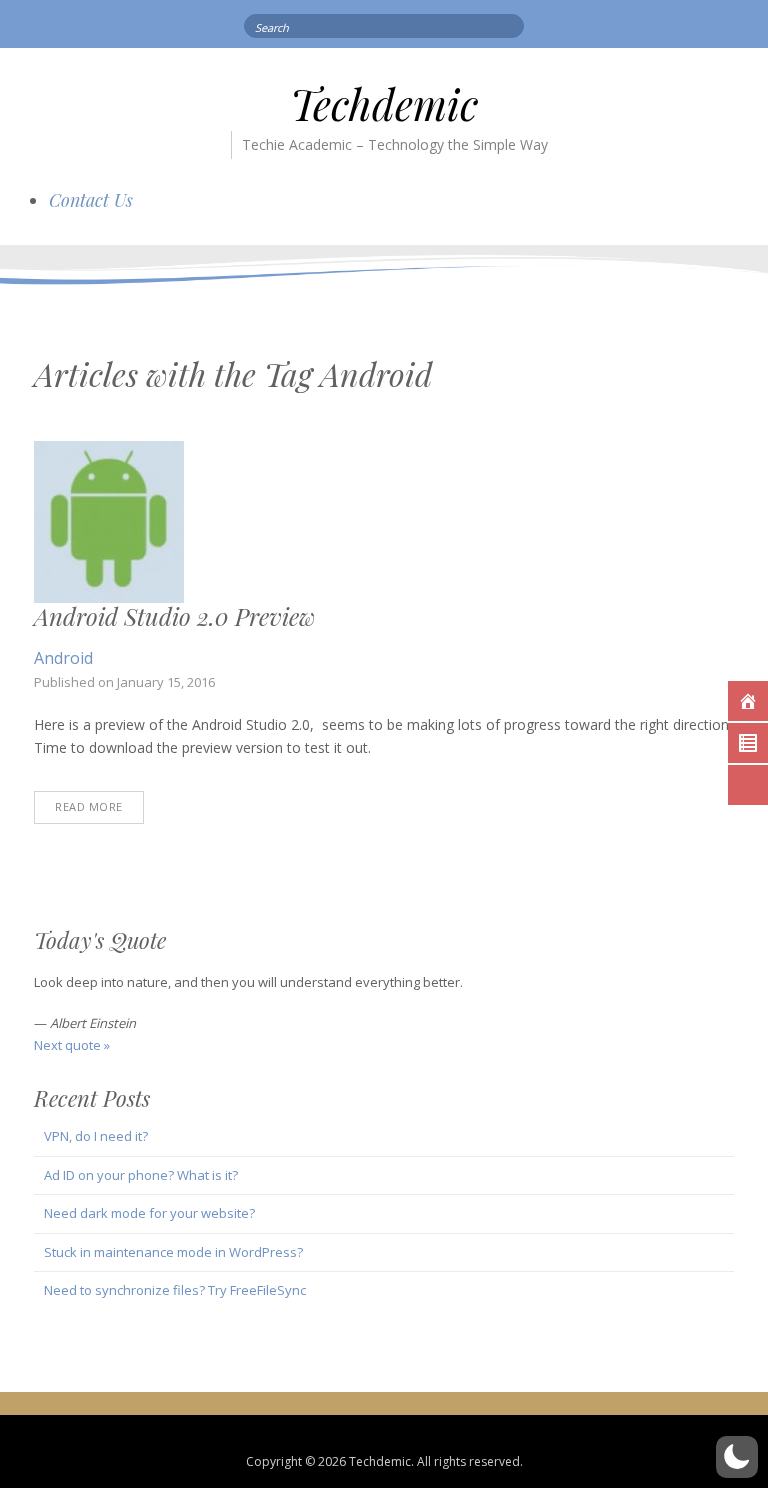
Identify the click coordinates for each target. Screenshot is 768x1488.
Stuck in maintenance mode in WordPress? (173, 1252)
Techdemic (384, 104)
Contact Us (91, 200)
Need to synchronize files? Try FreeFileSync (175, 1290)
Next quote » (72, 1045)
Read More (89, 806)
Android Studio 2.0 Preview (174, 616)
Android (63, 658)
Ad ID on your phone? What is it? (141, 1175)
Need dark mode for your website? (149, 1213)
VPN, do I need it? (96, 1136)
